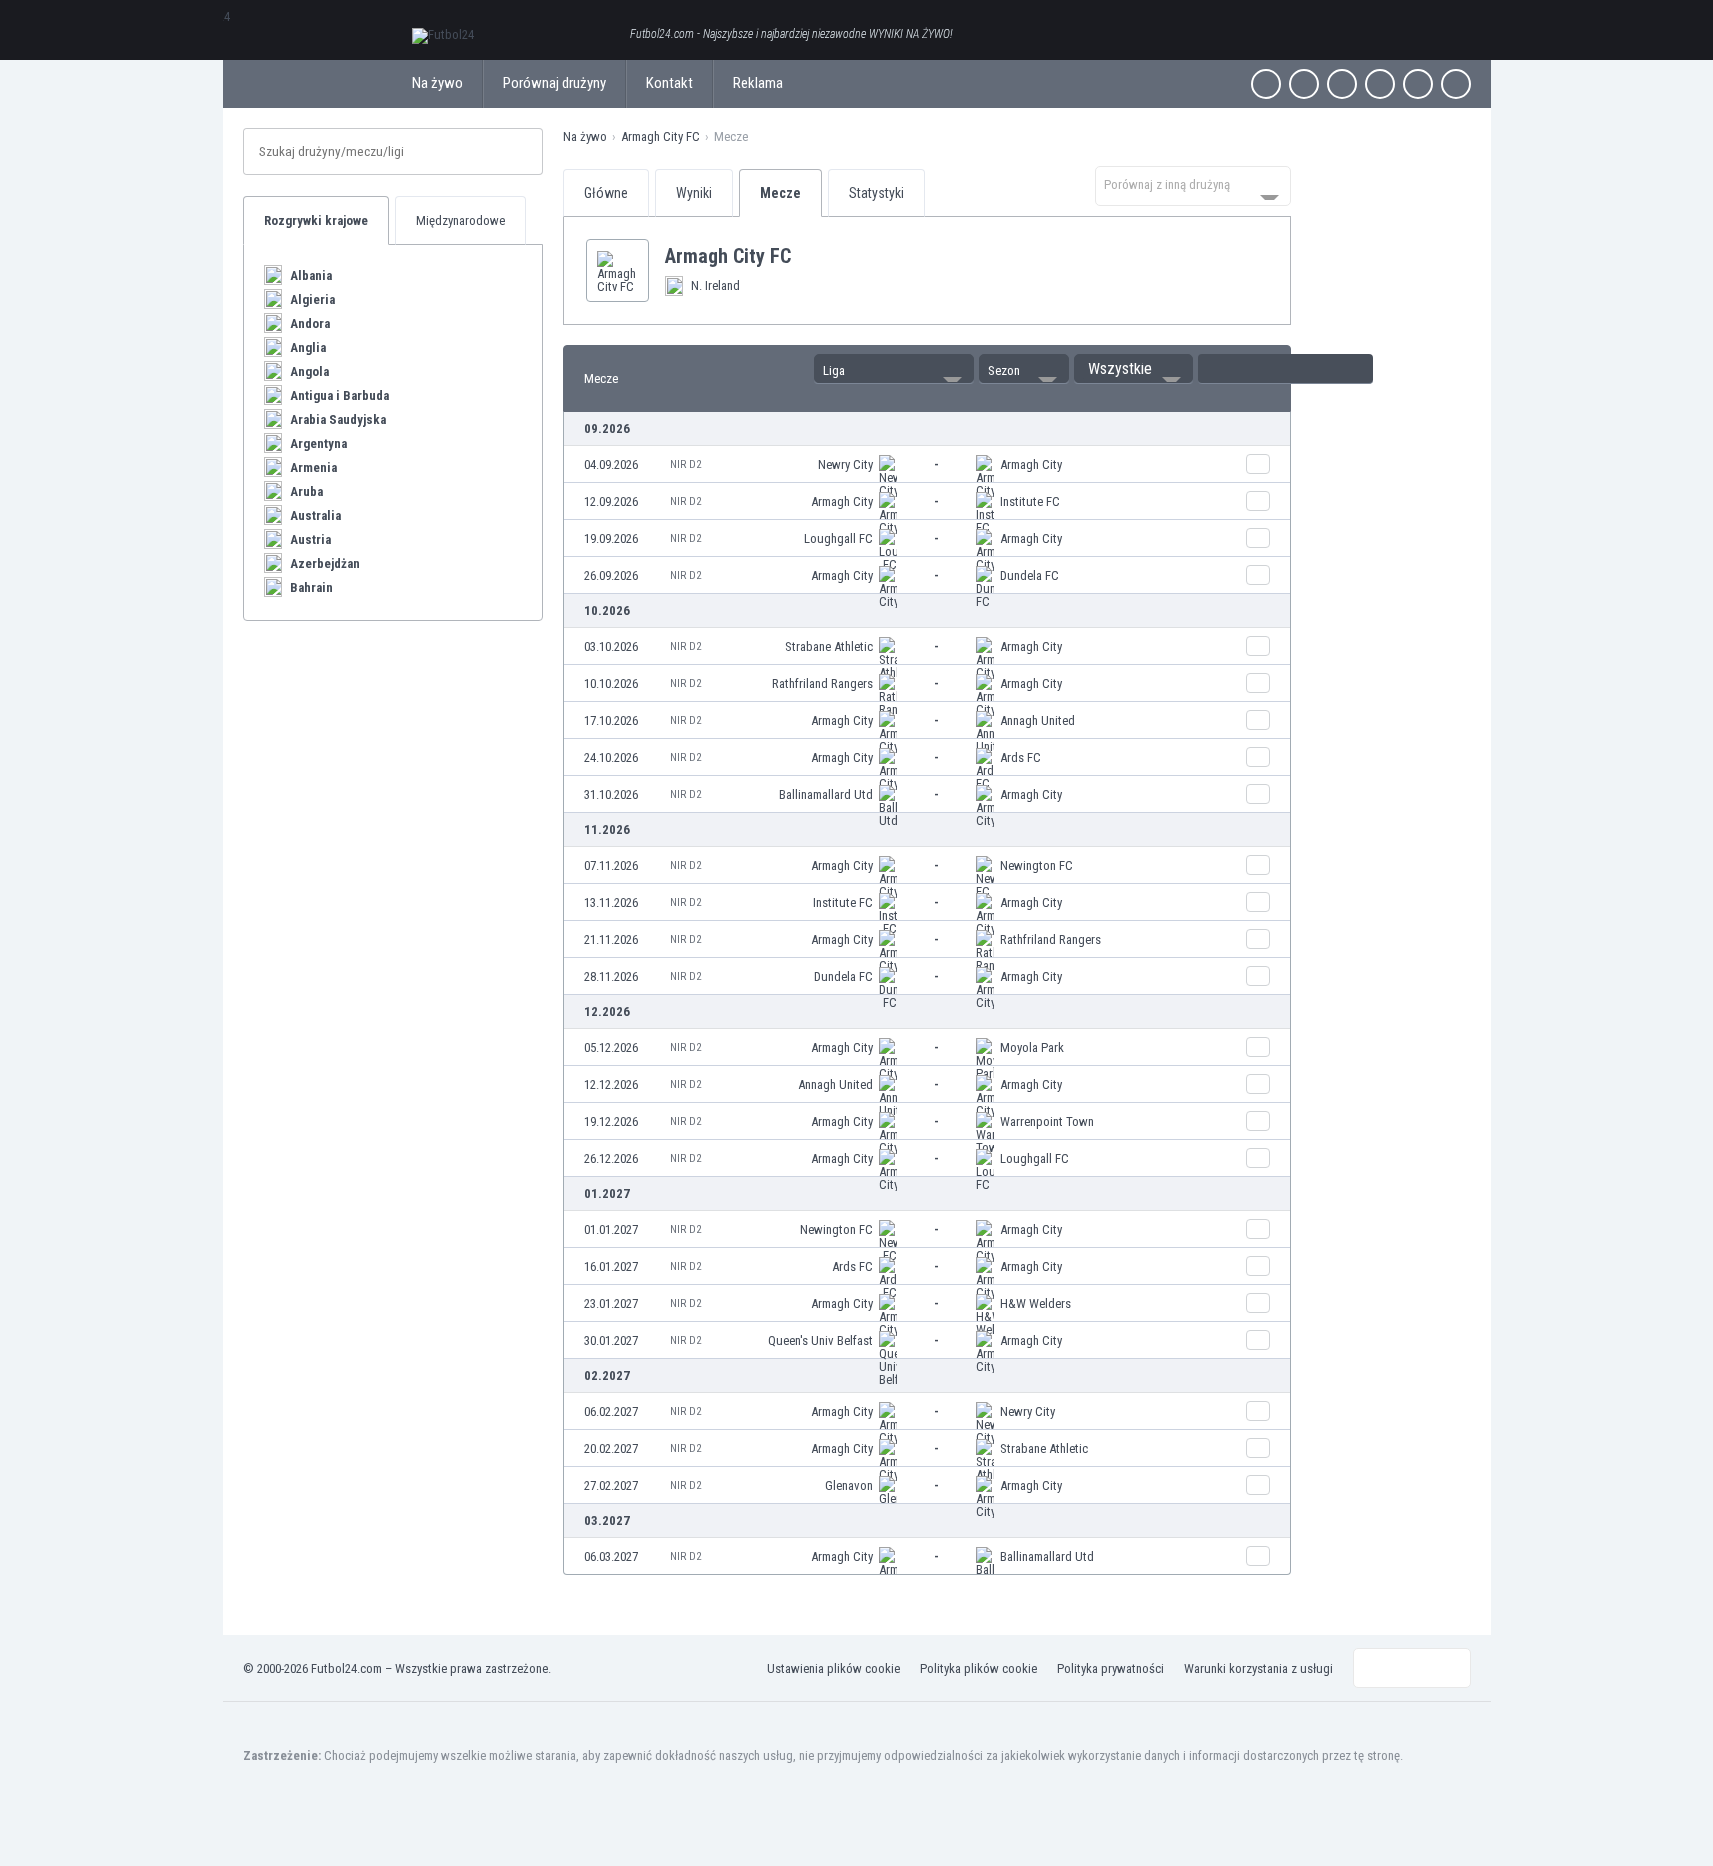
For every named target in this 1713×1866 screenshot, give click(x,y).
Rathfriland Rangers (822, 683)
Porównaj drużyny (554, 83)
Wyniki (694, 193)
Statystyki (876, 193)
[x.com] (1304, 84)
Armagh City (1031, 464)
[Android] (1418, 84)
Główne (606, 193)
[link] (927, 464)
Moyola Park (1032, 1047)
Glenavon (849, 1485)
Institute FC (1030, 501)
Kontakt (669, 83)
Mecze (780, 193)
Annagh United (1037, 720)
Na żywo (437, 83)
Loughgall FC (838, 538)
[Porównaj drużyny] (1258, 464)
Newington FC (1036, 865)
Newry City (845, 464)
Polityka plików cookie (978, 1668)
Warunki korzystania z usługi (1258, 1668)
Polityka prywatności (1110, 1668)
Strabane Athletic (829, 646)
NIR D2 (685, 464)
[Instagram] (1342, 84)
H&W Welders (1035, 1303)
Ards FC (1020, 757)
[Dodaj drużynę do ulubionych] (807, 256)
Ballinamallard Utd (826, 794)
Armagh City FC (660, 136)
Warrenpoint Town (1047, 1121)
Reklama (758, 83)
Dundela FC (1029, 575)
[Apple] (1380, 84)
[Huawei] (1456, 84)
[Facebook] (1266, 84)
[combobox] (1193, 186)
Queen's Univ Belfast (820, 1340)
